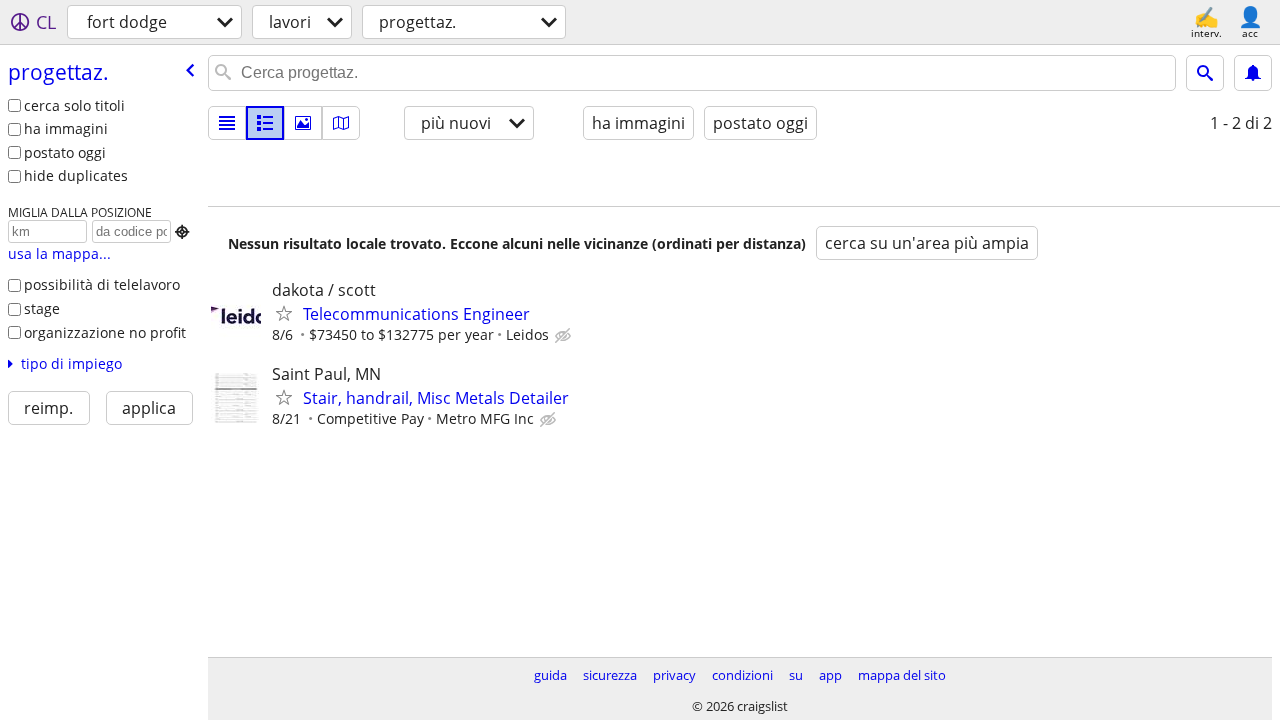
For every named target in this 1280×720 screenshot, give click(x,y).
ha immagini (66, 128)
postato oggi (65, 152)
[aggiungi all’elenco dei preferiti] (284, 313)
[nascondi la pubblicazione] (565, 336)
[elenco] (227, 123)
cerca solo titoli (74, 105)
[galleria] (303, 123)
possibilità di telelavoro (102, 284)
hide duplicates (76, 175)
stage (42, 308)
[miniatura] (265, 123)
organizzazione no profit (105, 332)
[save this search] (1253, 73)
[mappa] (341, 123)
